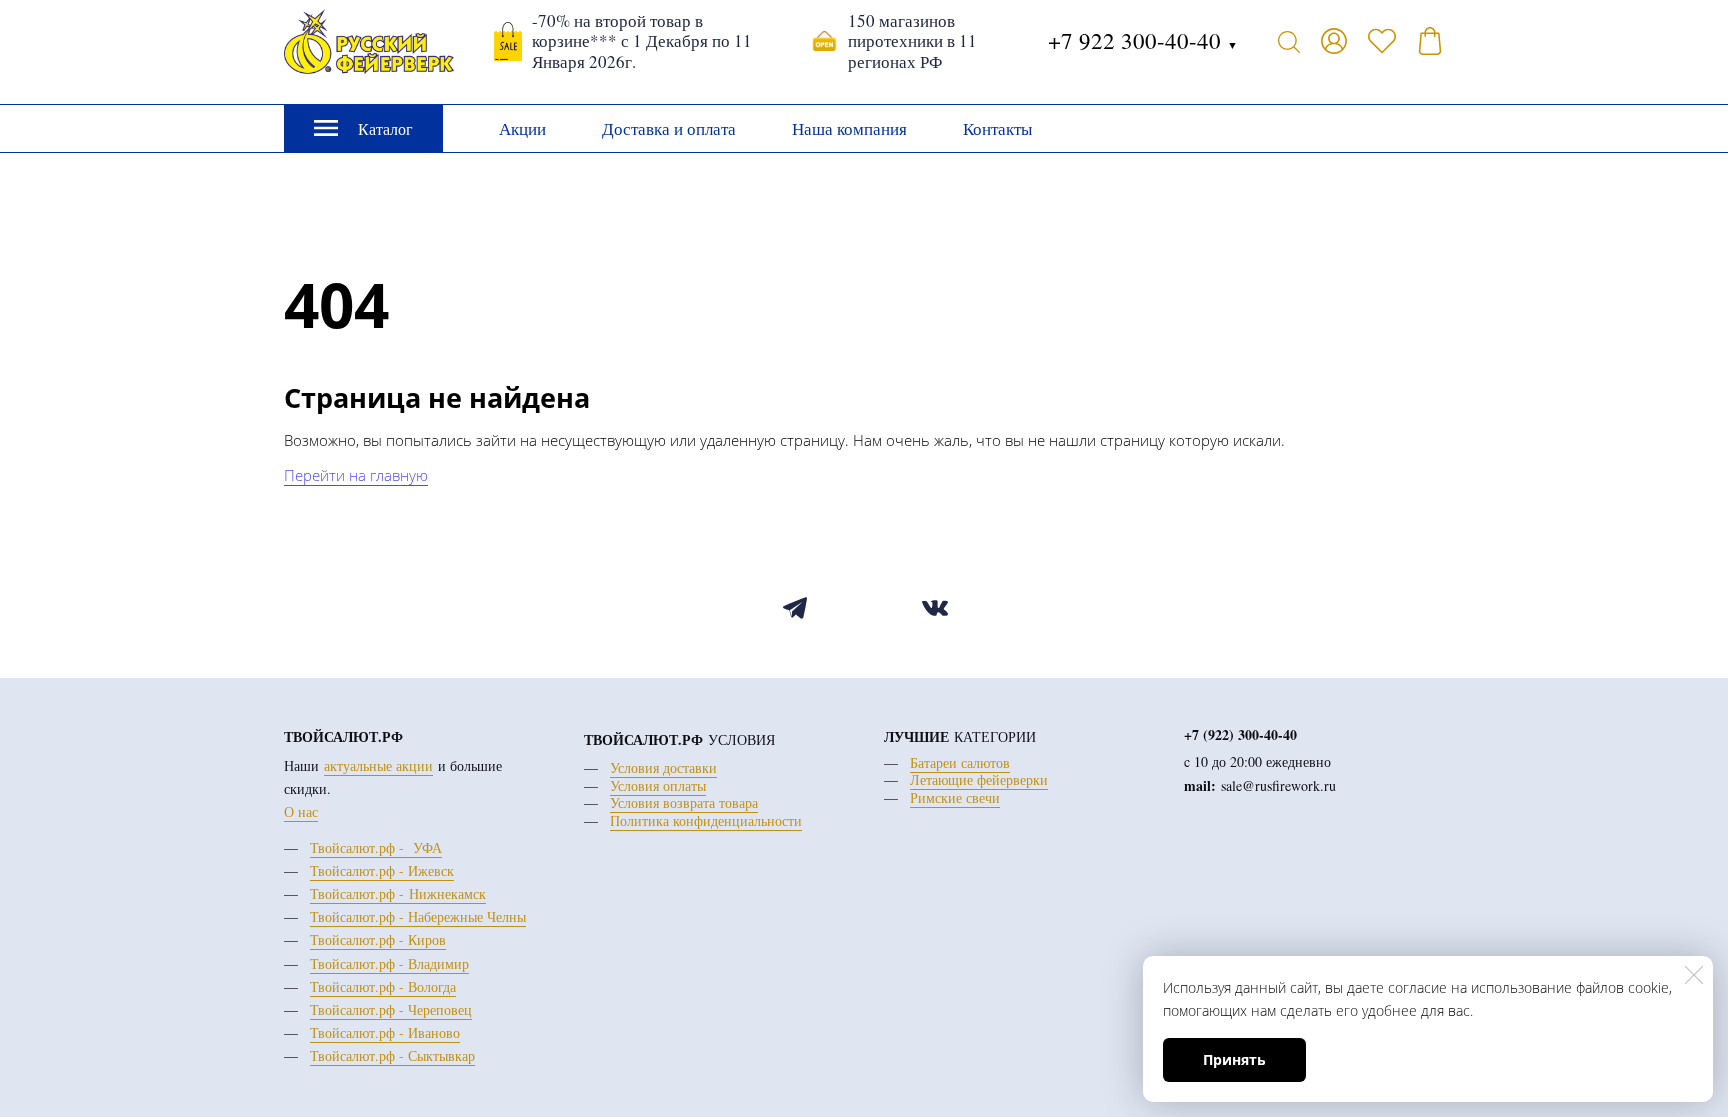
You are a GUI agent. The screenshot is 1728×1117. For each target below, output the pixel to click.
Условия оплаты (658, 785)
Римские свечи (955, 797)
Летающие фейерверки (979, 779)
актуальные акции (378, 765)
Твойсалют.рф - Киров (378, 939)
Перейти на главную (356, 475)
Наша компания (849, 128)
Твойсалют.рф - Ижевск (382, 870)
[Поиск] (1289, 41)
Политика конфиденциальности (706, 820)
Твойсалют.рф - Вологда (383, 986)
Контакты (997, 128)
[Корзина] (1430, 41)
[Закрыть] (1694, 975)
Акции (522, 128)
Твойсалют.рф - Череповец (391, 1009)
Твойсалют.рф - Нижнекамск (398, 893)
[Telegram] (794, 608)
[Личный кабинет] (1334, 41)
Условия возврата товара (684, 802)
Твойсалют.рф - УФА (376, 847)
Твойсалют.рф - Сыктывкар (392, 1055)
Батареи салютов (960, 762)
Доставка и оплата (669, 128)
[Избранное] (1382, 41)
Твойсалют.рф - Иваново (385, 1032)
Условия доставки (663, 767)
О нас (301, 811)
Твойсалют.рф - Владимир (389, 963)
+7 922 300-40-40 (1143, 40)
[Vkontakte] (934, 608)
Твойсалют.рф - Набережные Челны (418, 916)
